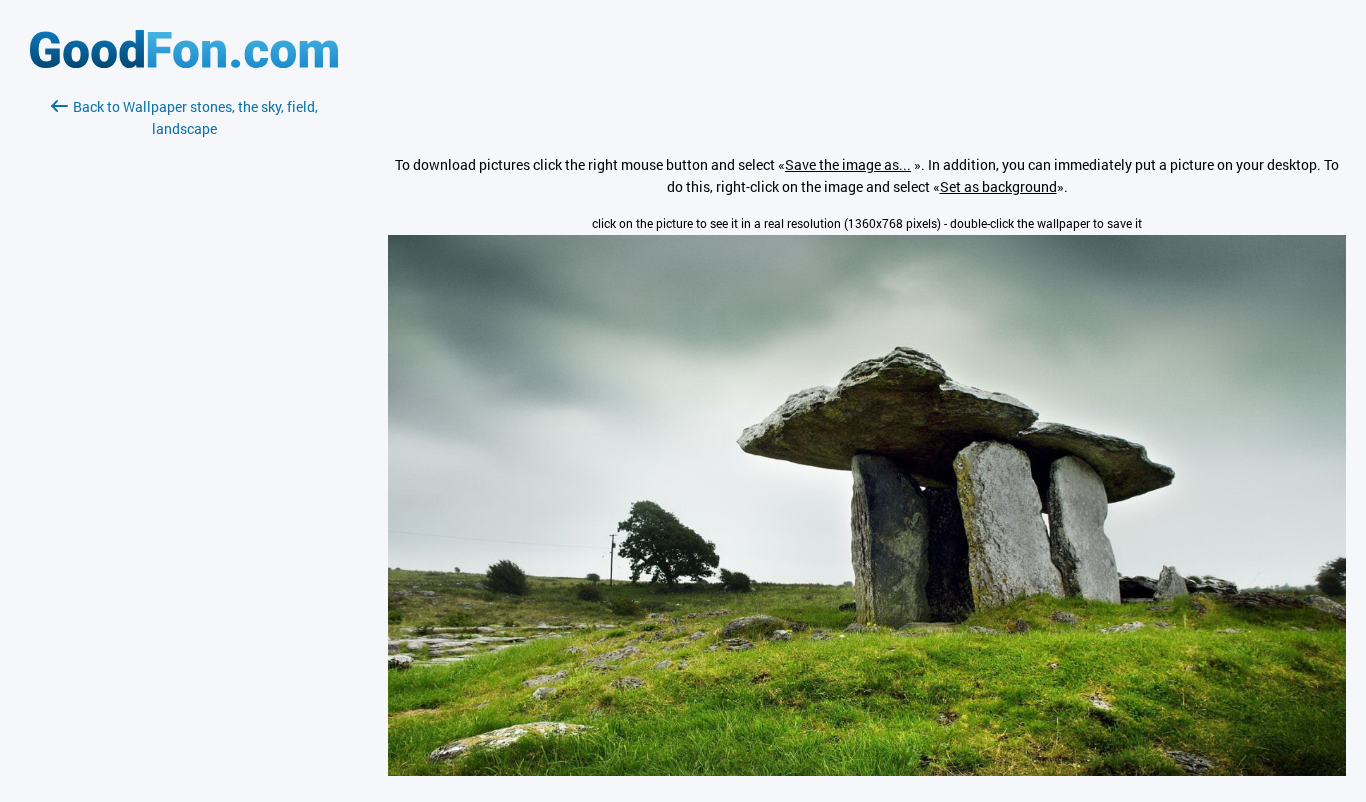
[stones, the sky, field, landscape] (867, 770)
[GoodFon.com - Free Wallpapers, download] (184, 62)
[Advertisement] (184, 377)
